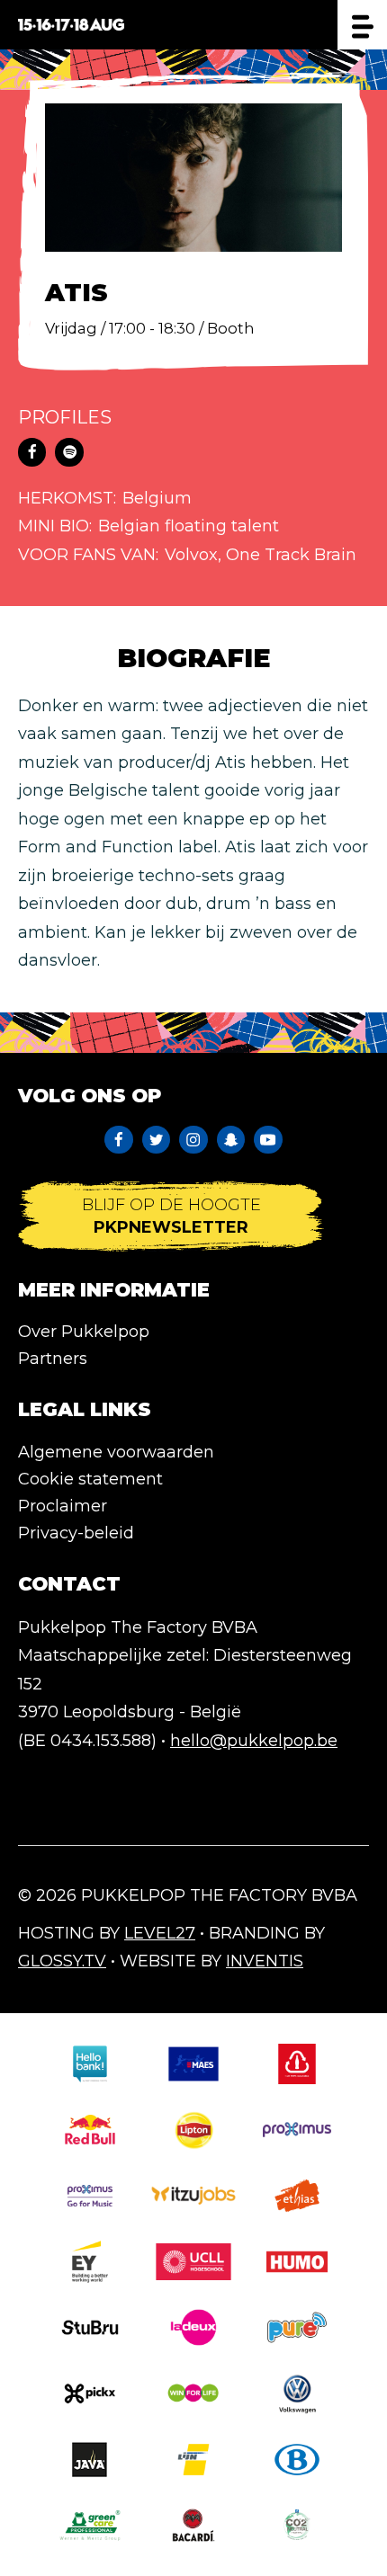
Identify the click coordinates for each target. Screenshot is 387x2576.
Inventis (265, 1961)
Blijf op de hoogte (171, 1216)
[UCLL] (193, 2262)
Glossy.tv (62, 1961)
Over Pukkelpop (84, 1332)
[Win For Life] (193, 2393)
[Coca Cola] (297, 2064)
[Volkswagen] (297, 2393)
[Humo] (297, 2262)
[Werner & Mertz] (90, 2525)
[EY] (90, 2262)
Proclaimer (63, 1506)
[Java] (90, 2460)
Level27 (160, 1933)
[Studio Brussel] (90, 2327)
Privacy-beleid (76, 1533)
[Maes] (193, 2064)
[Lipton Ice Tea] (193, 2130)
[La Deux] (193, 2327)
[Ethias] (297, 2195)
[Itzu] (193, 2195)
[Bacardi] (193, 2525)
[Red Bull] (90, 2130)
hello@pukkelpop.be (254, 1741)
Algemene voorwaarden (116, 1452)
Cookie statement (90, 1479)
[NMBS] (297, 2460)
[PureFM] (297, 2327)
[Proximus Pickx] (90, 2393)
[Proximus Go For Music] (90, 2195)
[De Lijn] (193, 2460)
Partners (53, 1359)
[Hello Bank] (90, 2064)
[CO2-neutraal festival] (297, 2525)
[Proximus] (297, 2130)
